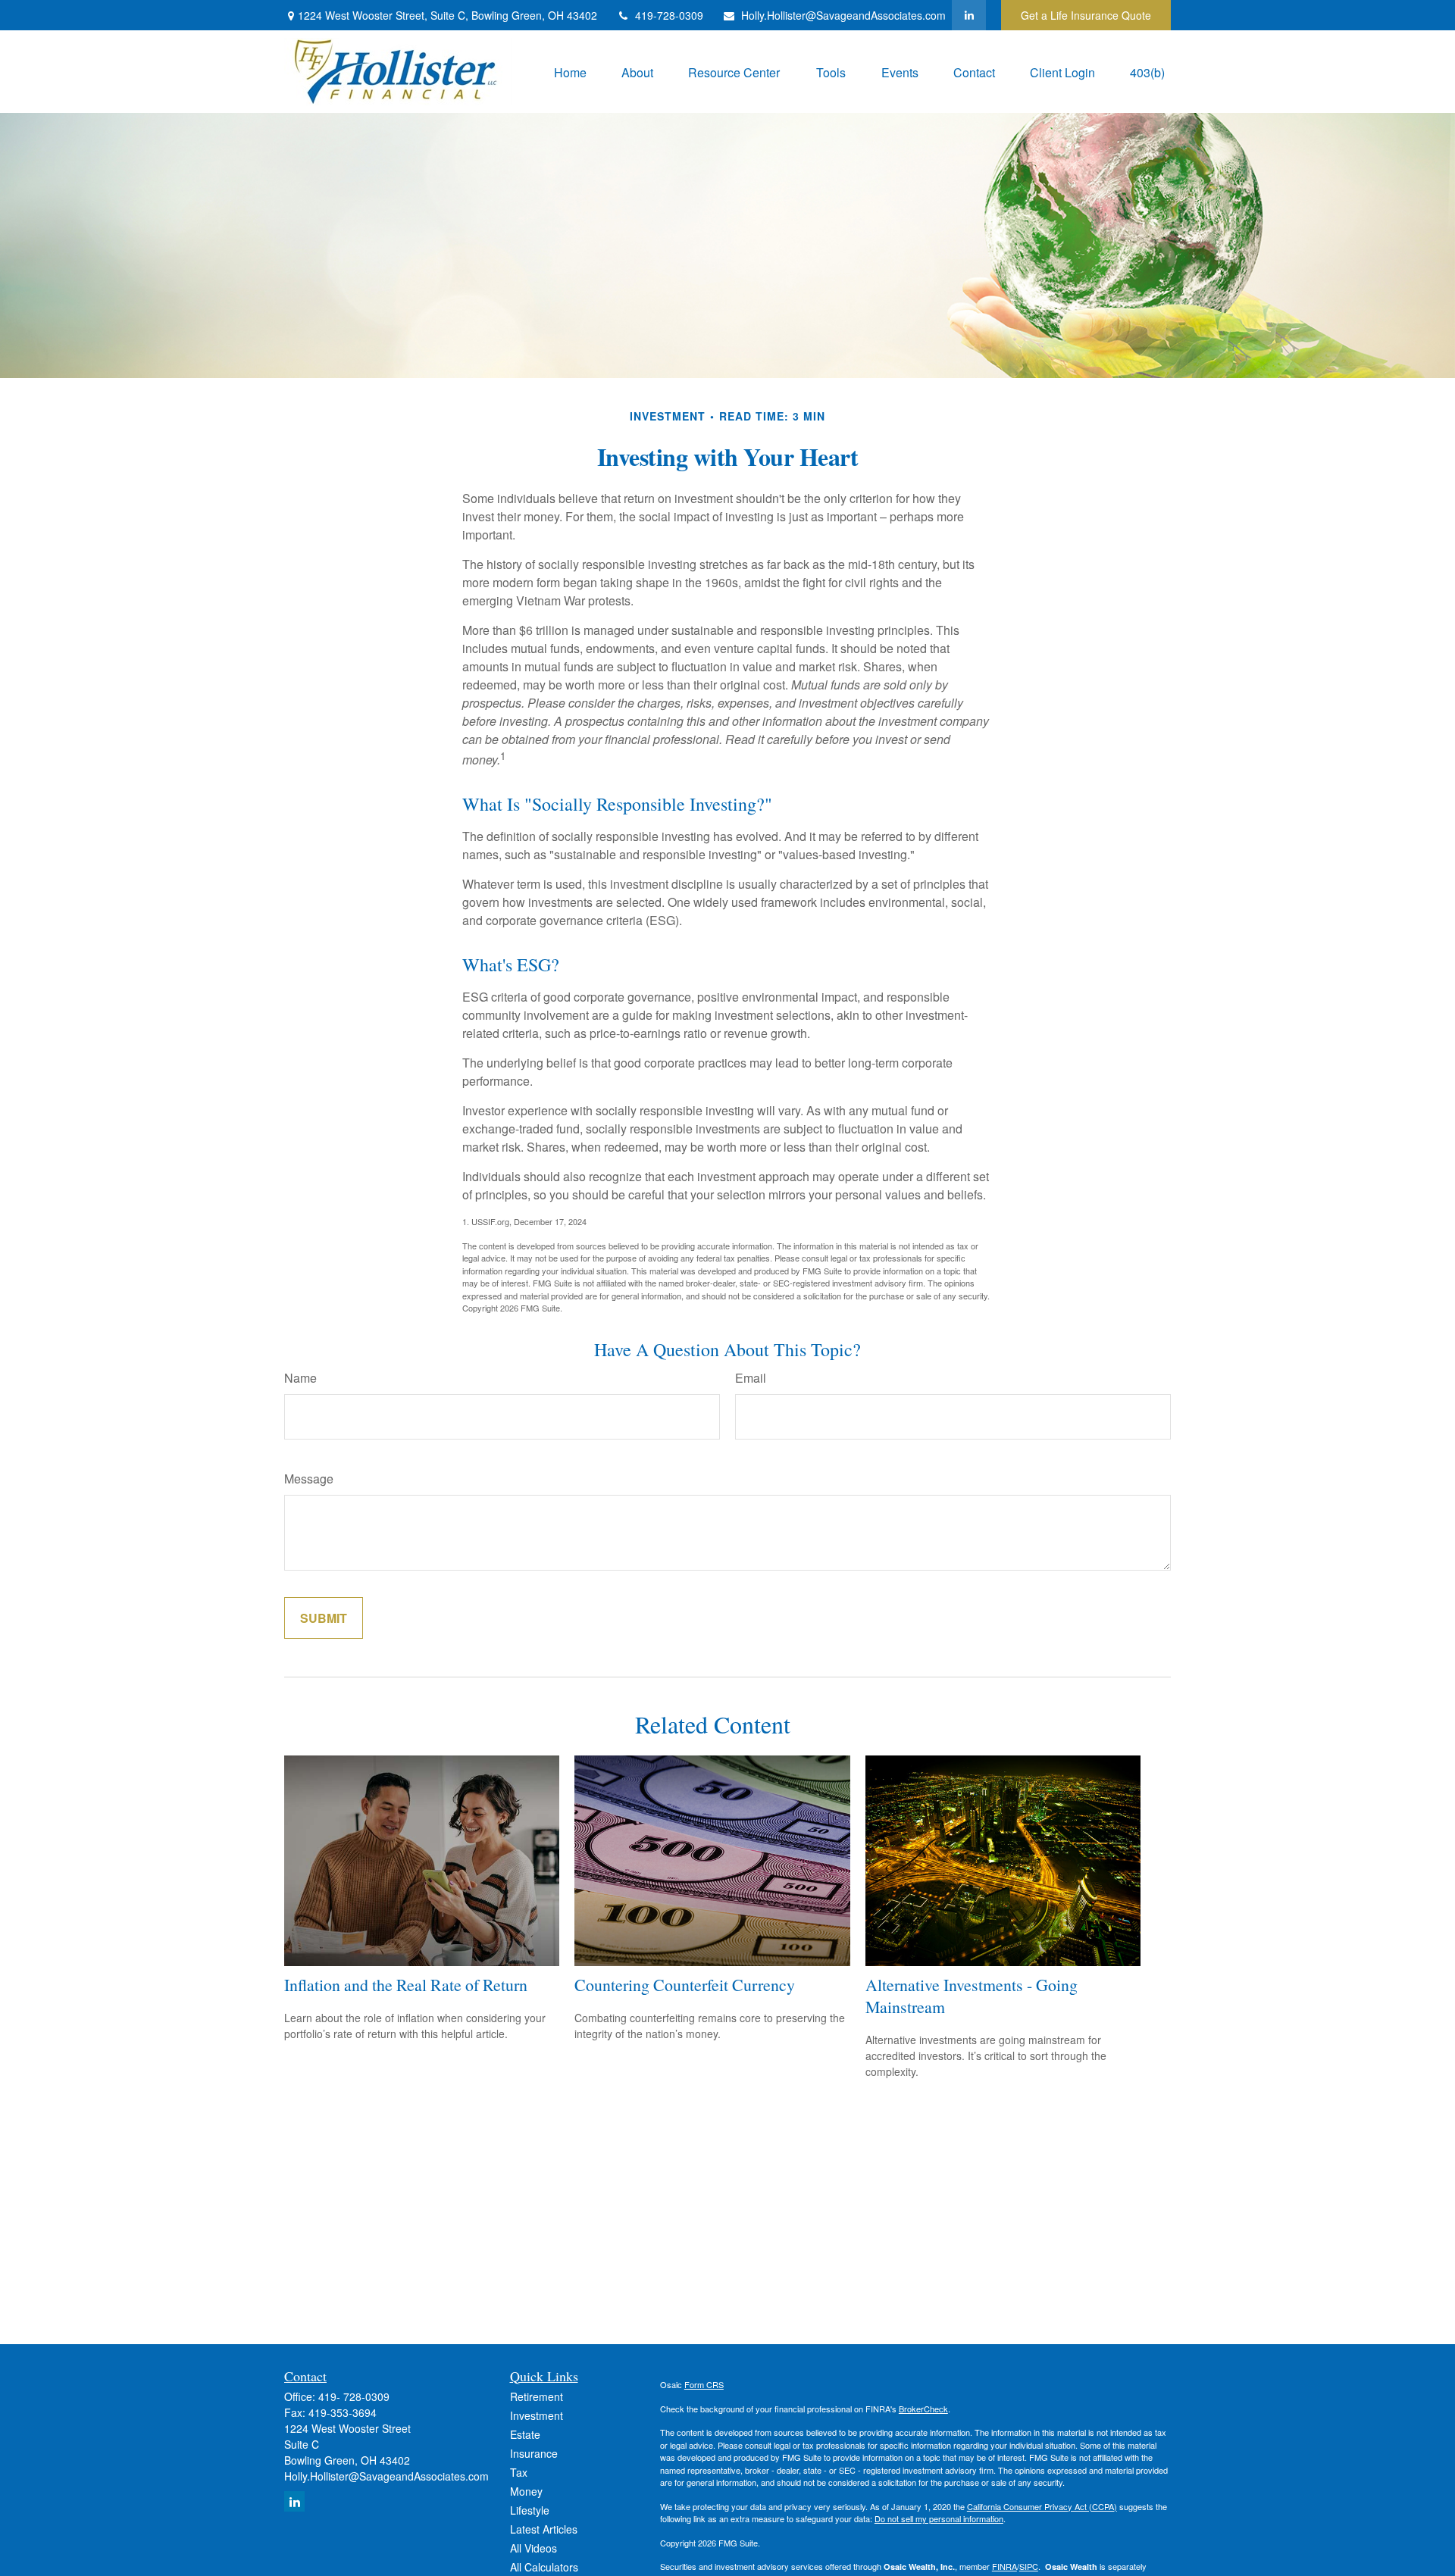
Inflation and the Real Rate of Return (406, 1985)
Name (300, 1378)
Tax (519, 2472)
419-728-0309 (669, 15)
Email (751, 1378)
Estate (525, 2434)
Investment (537, 2415)
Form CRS (704, 2384)
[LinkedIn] (969, 15)
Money (526, 2491)
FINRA (1004, 2566)
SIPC (1029, 2566)
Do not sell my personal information (939, 2518)
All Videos (533, 2548)
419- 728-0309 (354, 2396)
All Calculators (544, 2567)
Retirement (537, 2396)
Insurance (534, 2453)
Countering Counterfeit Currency (685, 1985)
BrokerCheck (923, 2409)
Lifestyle (530, 2510)
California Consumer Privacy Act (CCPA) (1042, 2506)
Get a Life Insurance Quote (1086, 15)
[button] (570, 72)
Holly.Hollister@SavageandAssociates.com (843, 15)
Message (309, 1479)
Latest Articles (544, 2529)
